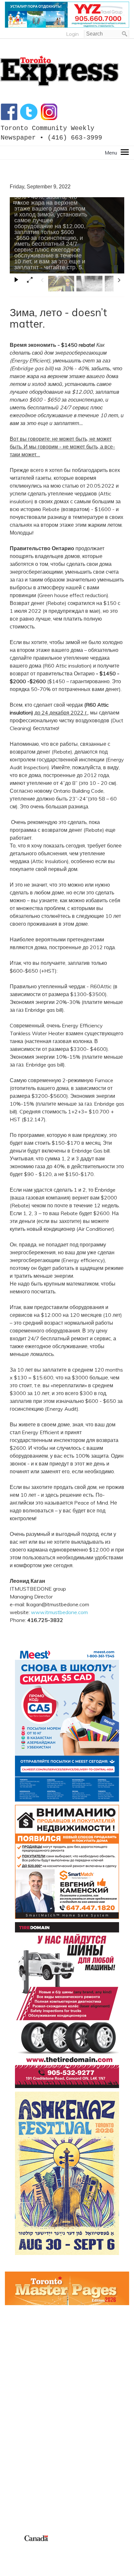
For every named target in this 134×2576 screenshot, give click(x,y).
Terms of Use (20, 2546)
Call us (12, 2484)
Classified (16, 2507)
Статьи (13, 2446)
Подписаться (21, 2431)
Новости (15, 2438)
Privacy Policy (45, 2546)
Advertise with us (26, 2492)
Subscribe (16, 2500)
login (72, 34)
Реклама (15, 2423)
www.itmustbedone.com (59, 1612)
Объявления (20, 2454)
